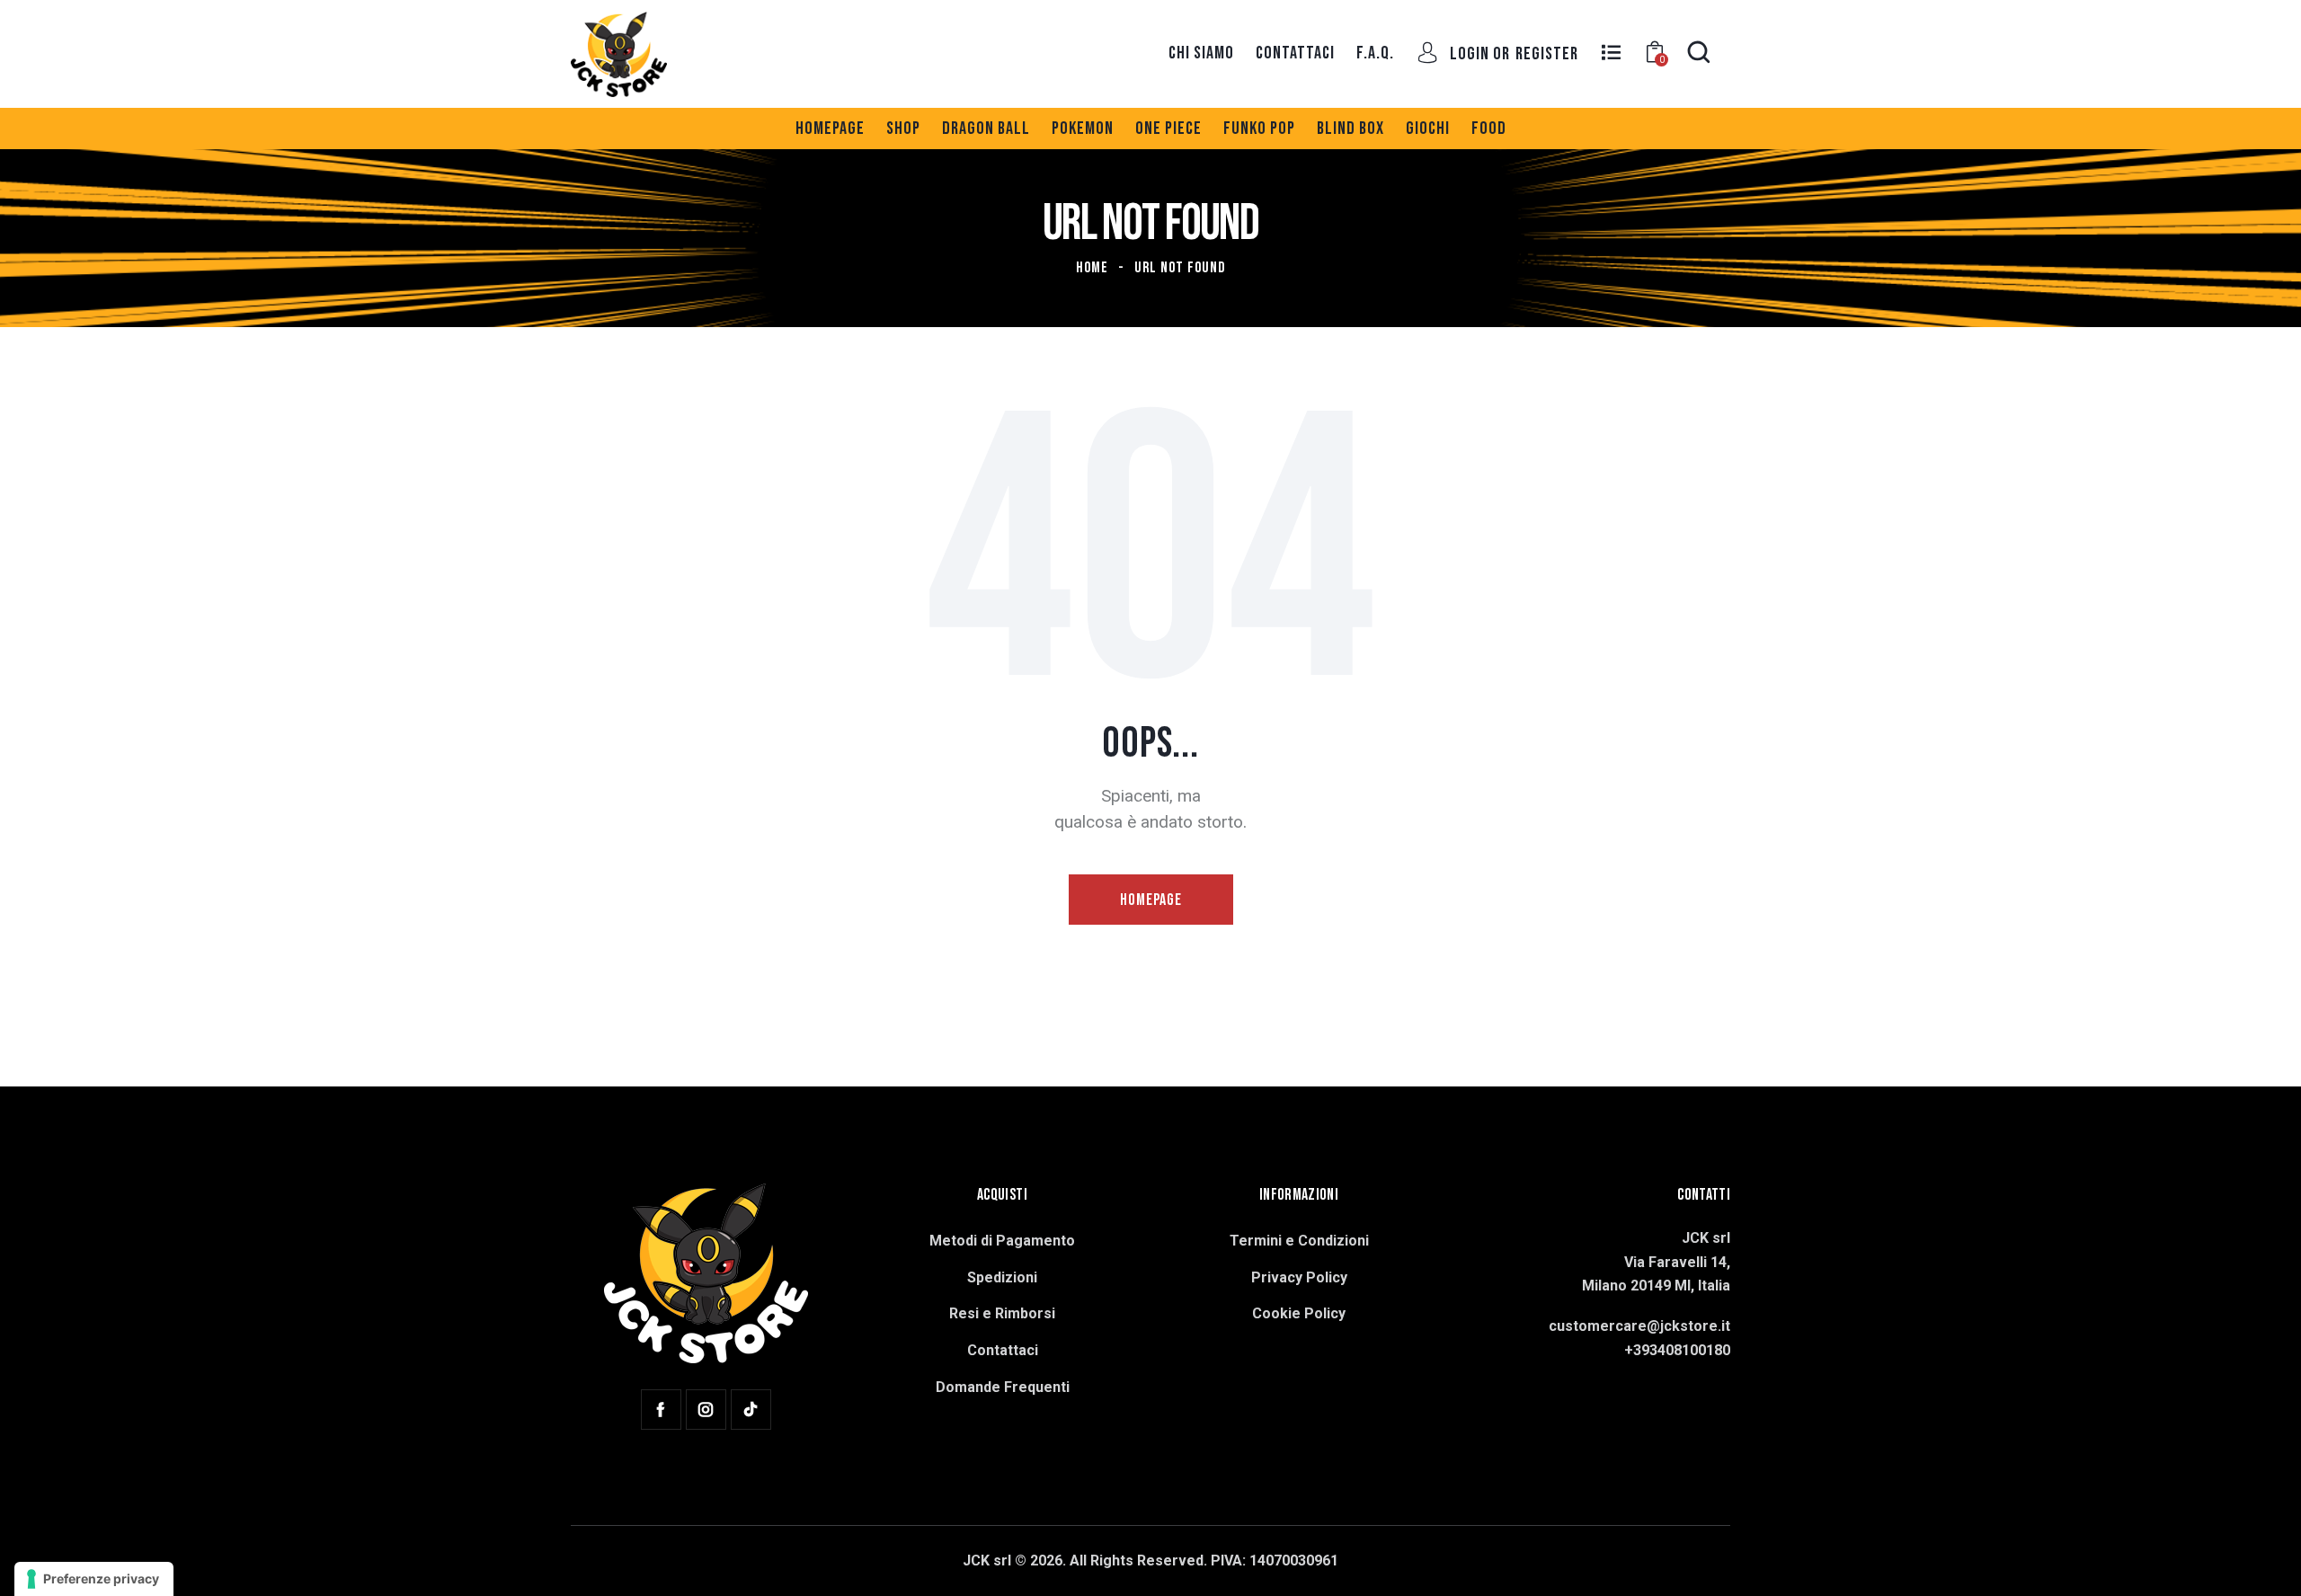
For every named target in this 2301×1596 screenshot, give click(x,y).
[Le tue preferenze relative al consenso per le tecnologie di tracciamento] (94, 1579)
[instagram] (706, 1410)
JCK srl (987, 1561)
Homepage (1151, 900)
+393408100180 (1677, 1350)
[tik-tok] (751, 1410)
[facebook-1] (661, 1410)
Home (1092, 268)
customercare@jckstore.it (1639, 1326)
